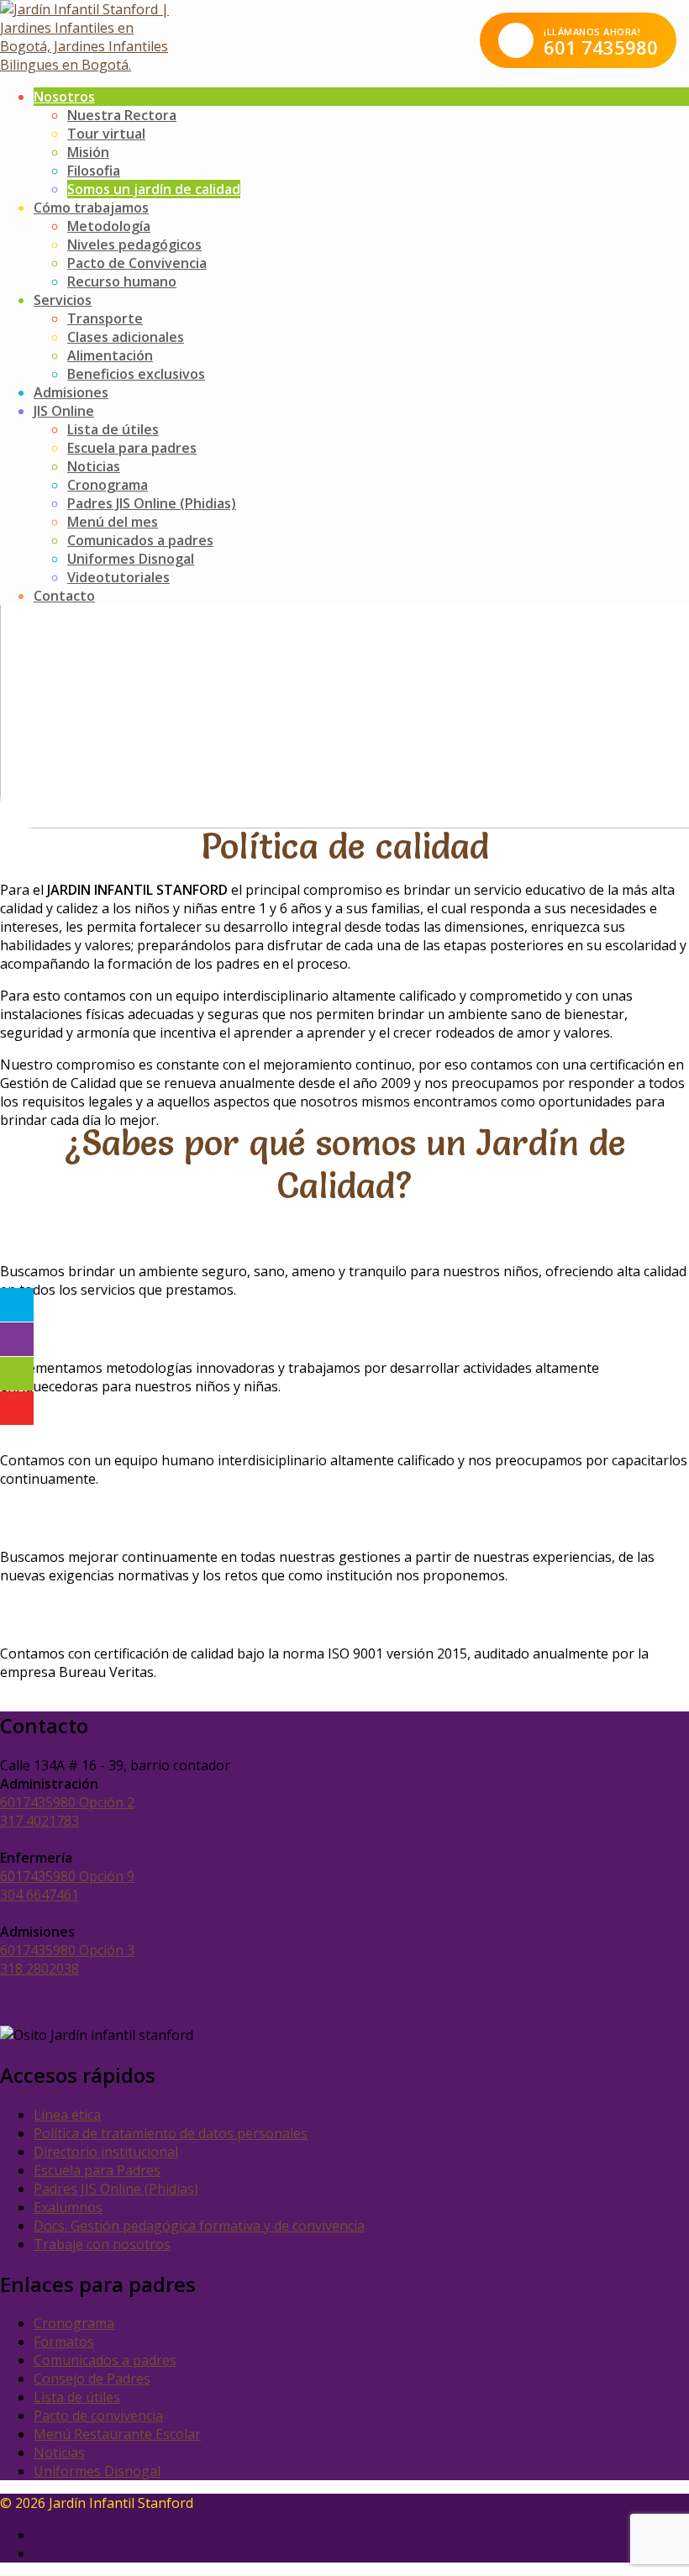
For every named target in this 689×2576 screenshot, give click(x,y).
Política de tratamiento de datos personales (171, 2133)
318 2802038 (39, 1969)
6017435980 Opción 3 (67, 1950)
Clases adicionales (126, 337)
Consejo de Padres (92, 2379)
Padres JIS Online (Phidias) (152, 503)
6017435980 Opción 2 (67, 1802)
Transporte (105, 318)
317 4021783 (39, 1821)
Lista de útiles (113, 429)
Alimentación (110, 355)
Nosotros (64, 97)
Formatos (64, 2342)
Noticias (94, 466)
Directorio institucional (106, 2152)
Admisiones (71, 392)
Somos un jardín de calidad (154, 189)
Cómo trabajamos (91, 208)
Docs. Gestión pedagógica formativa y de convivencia (199, 2226)
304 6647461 (39, 1895)
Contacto (64, 596)
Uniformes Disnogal (131, 559)
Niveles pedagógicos (134, 244)
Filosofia (94, 171)
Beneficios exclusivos (136, 374)
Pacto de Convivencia (137, 263)
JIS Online (64, 411)
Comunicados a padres (140, 540)
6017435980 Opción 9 (67, 1876)
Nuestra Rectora (122, 115)
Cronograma (108, 485)
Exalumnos (68, 2207)
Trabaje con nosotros (102, 2244)
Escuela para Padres (97, 2170)
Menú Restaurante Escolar (117, 2434)
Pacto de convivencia (98, 2416)
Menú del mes (113, 522)
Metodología (109, 226)
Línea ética (67, 2115)
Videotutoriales (118, 577)
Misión (88, 152)
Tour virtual (106, 134)
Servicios (63, 300)
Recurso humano (122, 281)
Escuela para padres (132, 448)
